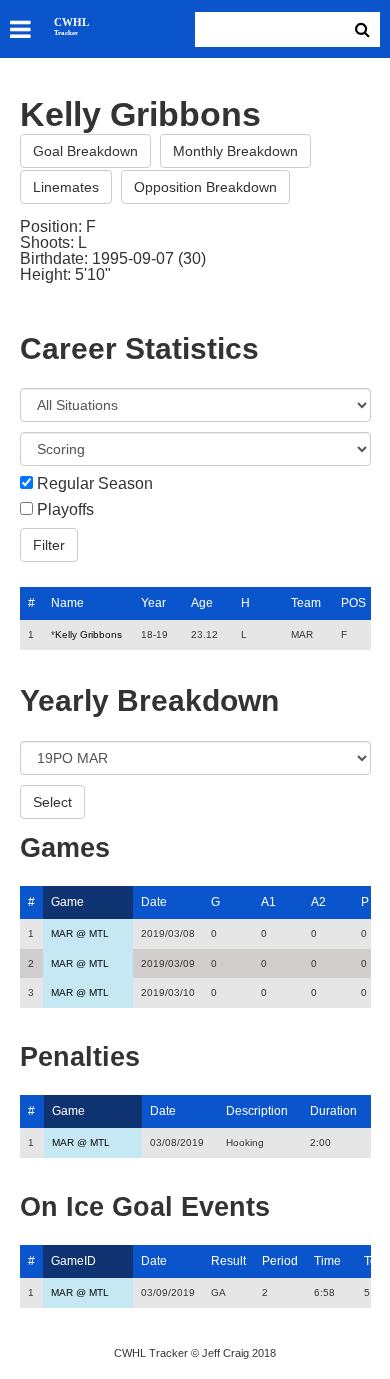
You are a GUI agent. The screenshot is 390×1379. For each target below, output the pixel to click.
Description (257, 1111)
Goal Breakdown (85, 151)
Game (67, 902)
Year (153, 603)
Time (327, 1261)
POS (353, 603)
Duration (333, 1111)
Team (306, 603)
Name (67, 603)
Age (202, 603)
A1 (268, 902)
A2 (318, 902)
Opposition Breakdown (205, 187)
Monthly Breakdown (235, 151)
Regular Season (95, 484)
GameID (73, 1261)
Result (228, 1261)
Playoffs (65, 510)
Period (280, 1261)
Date (154, 902)
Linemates (66, 187)
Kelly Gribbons (88, 634)
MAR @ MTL (80, 933)
